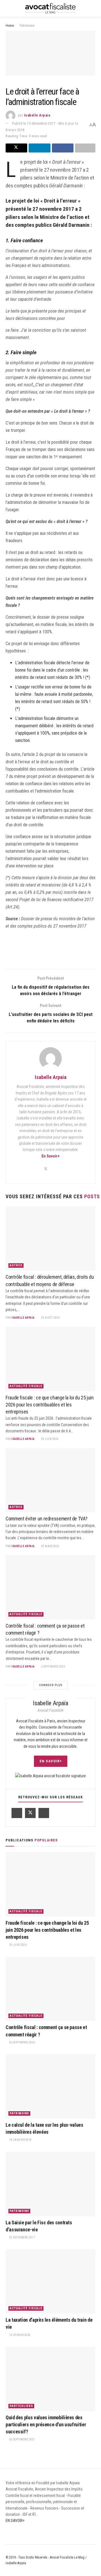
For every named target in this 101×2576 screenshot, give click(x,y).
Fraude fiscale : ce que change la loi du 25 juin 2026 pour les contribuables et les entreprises (50, 1405)
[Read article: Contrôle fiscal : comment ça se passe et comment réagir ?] (50, 1587)
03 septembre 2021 (22, 2439)
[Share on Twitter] (16, 148)
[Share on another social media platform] (85, 148)
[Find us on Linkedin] (44, 1813)
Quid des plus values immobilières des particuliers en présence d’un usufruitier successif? (46, 2424)
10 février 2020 (20, 2335)
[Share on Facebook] (63, 148)
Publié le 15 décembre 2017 (34, 123)
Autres (16, 1265)
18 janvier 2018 (20, 2140)
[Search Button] (93, 8)
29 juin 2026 (50, 1439)
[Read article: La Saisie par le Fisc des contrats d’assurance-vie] (50, 2184)
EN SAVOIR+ (51, 1761)
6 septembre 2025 (53, 1667)
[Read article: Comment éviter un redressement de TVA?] (50, 1480)
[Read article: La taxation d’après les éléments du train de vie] (50, 2281)
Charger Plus (51, 1685)
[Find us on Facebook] (17, 1813)
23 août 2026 (50, 1318)
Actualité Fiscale (26, 1386)
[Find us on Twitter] (30, 1813)
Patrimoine (27, 26)
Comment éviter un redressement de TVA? (46, 1519)
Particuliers (21, 2406)
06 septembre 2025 (22, 2042)
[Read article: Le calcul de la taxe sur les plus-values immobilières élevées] (50, 2086)
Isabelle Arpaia (37, 115)
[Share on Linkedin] (39, 148)
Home (10, 26)
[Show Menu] (8, 8)
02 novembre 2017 (22, 2237)
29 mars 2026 (50, 1546)
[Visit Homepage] (50, 8)
